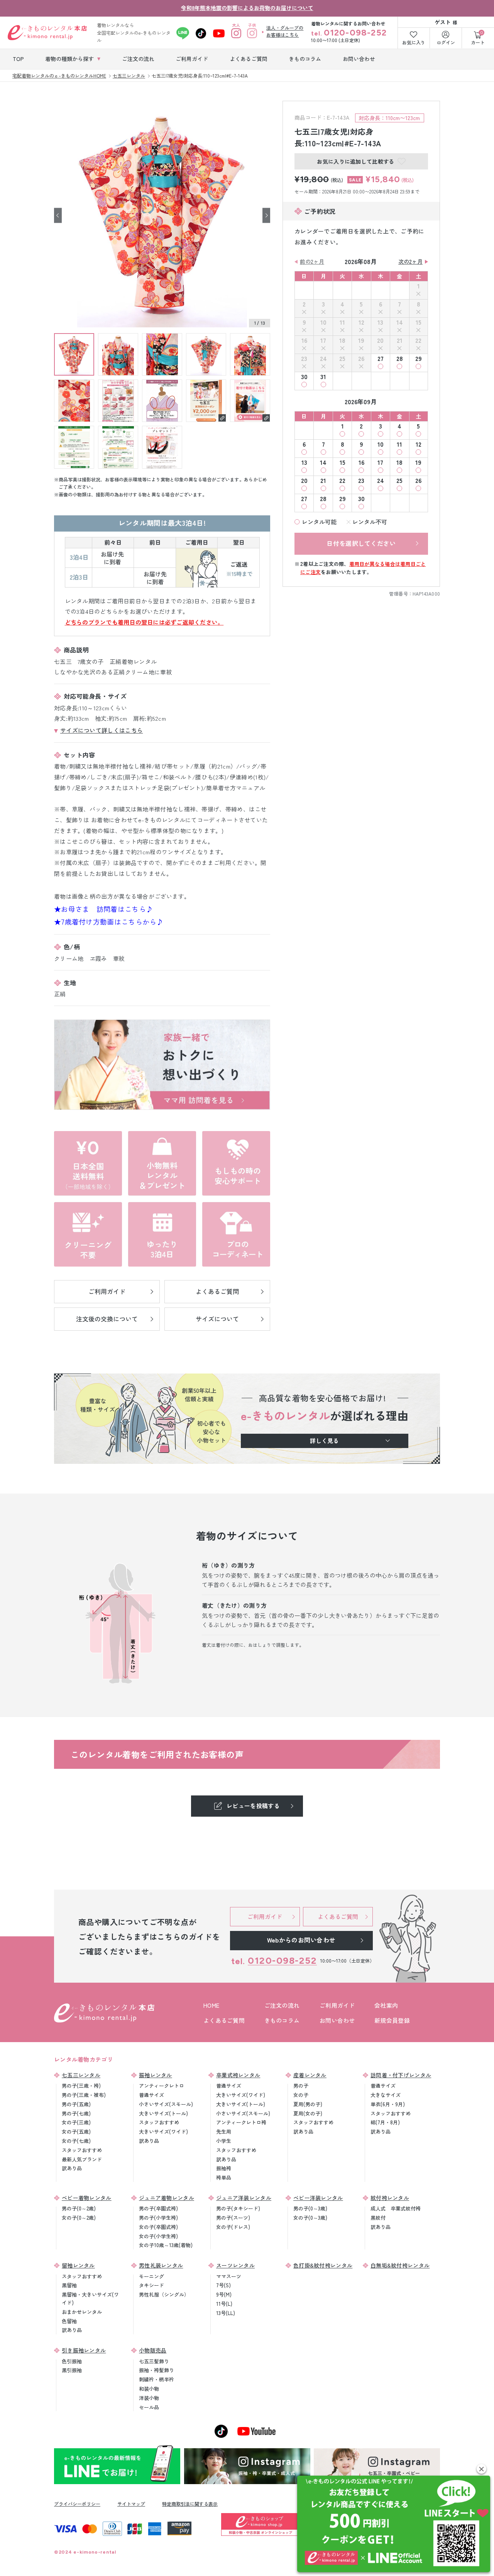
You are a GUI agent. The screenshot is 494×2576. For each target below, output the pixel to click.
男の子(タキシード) (238, 2208)
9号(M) (224, 2294)
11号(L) (224, 2304)
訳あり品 (72, 2168)
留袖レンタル (78, 2265)
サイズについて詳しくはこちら (102, 730)
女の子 (301, 2095)
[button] (481, 2469)
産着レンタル (310, 2075)
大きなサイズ (386, 2095)
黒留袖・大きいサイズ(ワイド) (90, 2298)
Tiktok (201, 33)
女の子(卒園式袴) (158, 2227)
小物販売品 (153, 2350)
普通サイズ (151, 2095)
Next (266, 215)
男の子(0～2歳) (79, 2208)
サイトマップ (131, 2504)
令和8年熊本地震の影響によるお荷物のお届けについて (247, 8)
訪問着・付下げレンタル (401, 2075)
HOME (211, 2005)
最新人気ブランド (82, 2159)
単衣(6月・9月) (388, 2104)
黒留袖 (69, 2285)
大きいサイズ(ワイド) (163, 2131)
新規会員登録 (392, 2020)
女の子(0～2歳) (79, 2218)
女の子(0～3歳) (310, 2218)
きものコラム (282, 2020)
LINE (183, 33)
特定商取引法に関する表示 (190, 2504)
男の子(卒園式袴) (158, 2208)
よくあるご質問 (224, 2020)
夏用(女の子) (308, 2113)
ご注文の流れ (282, 2005)
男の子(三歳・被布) (84, 2095)
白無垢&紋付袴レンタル (400, 2265)
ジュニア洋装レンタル (244, 2198)
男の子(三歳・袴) (81, 2086)
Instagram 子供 (252, 33)
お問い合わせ (337, 2020)
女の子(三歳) (76, 2122)
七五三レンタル (81, 2075)
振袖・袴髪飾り (156, 2370)
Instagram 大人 (236, 33)
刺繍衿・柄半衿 (156, 2379)
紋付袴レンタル (390, 2198)
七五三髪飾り (154, 2361)
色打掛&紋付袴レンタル (323, 2265)
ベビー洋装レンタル (318, 2198)
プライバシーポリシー (77, 2504)
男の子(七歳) (76, 2113)
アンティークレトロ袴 (241, 2122)
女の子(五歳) (76, 2131)
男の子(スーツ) (233, 2218)
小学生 (224, 2141)
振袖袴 (224, 2168)
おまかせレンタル (82, 2312)
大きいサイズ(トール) (163, 2113)
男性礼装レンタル (161, 2265)
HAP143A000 (426, 594)
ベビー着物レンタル (87, 2198)
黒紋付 (378, 2218)
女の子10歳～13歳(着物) (166, 2245)
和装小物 (149, 2389)
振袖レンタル (156, 2075)
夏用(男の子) (308, 2104)
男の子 (301, 2086)
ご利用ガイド (337, 2005)
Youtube (219, 33)
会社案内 (386, 2005)
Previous (58, 215)
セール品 (149, 2407)
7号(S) (223, 2285)
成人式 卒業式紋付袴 (396, 2208)
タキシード (151, 2285)
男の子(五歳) (76, 2104)
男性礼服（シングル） (164, 2294)
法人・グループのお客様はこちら (285, 31)
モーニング (151, 2276)
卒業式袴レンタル (238, 2075)
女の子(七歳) (76, 2141)
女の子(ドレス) (233, 2227)
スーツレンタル (235, 2265)
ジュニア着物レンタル (167, 2198)
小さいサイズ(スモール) (166, 2104)
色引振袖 (72, 2361)
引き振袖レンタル (84, 2350)
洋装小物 (149, 2398)
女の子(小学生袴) (158, 2236)
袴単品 (224, 2177)
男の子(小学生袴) (158, 2218)
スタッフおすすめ (82, 2150)
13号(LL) (226, 2313)
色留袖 (69, 2321)
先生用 (224, 2131)
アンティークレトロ (162, 2086)
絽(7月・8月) (385, 2122)
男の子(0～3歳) (310, 2208)
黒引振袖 (72, 2370)
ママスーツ (229, 2276)
